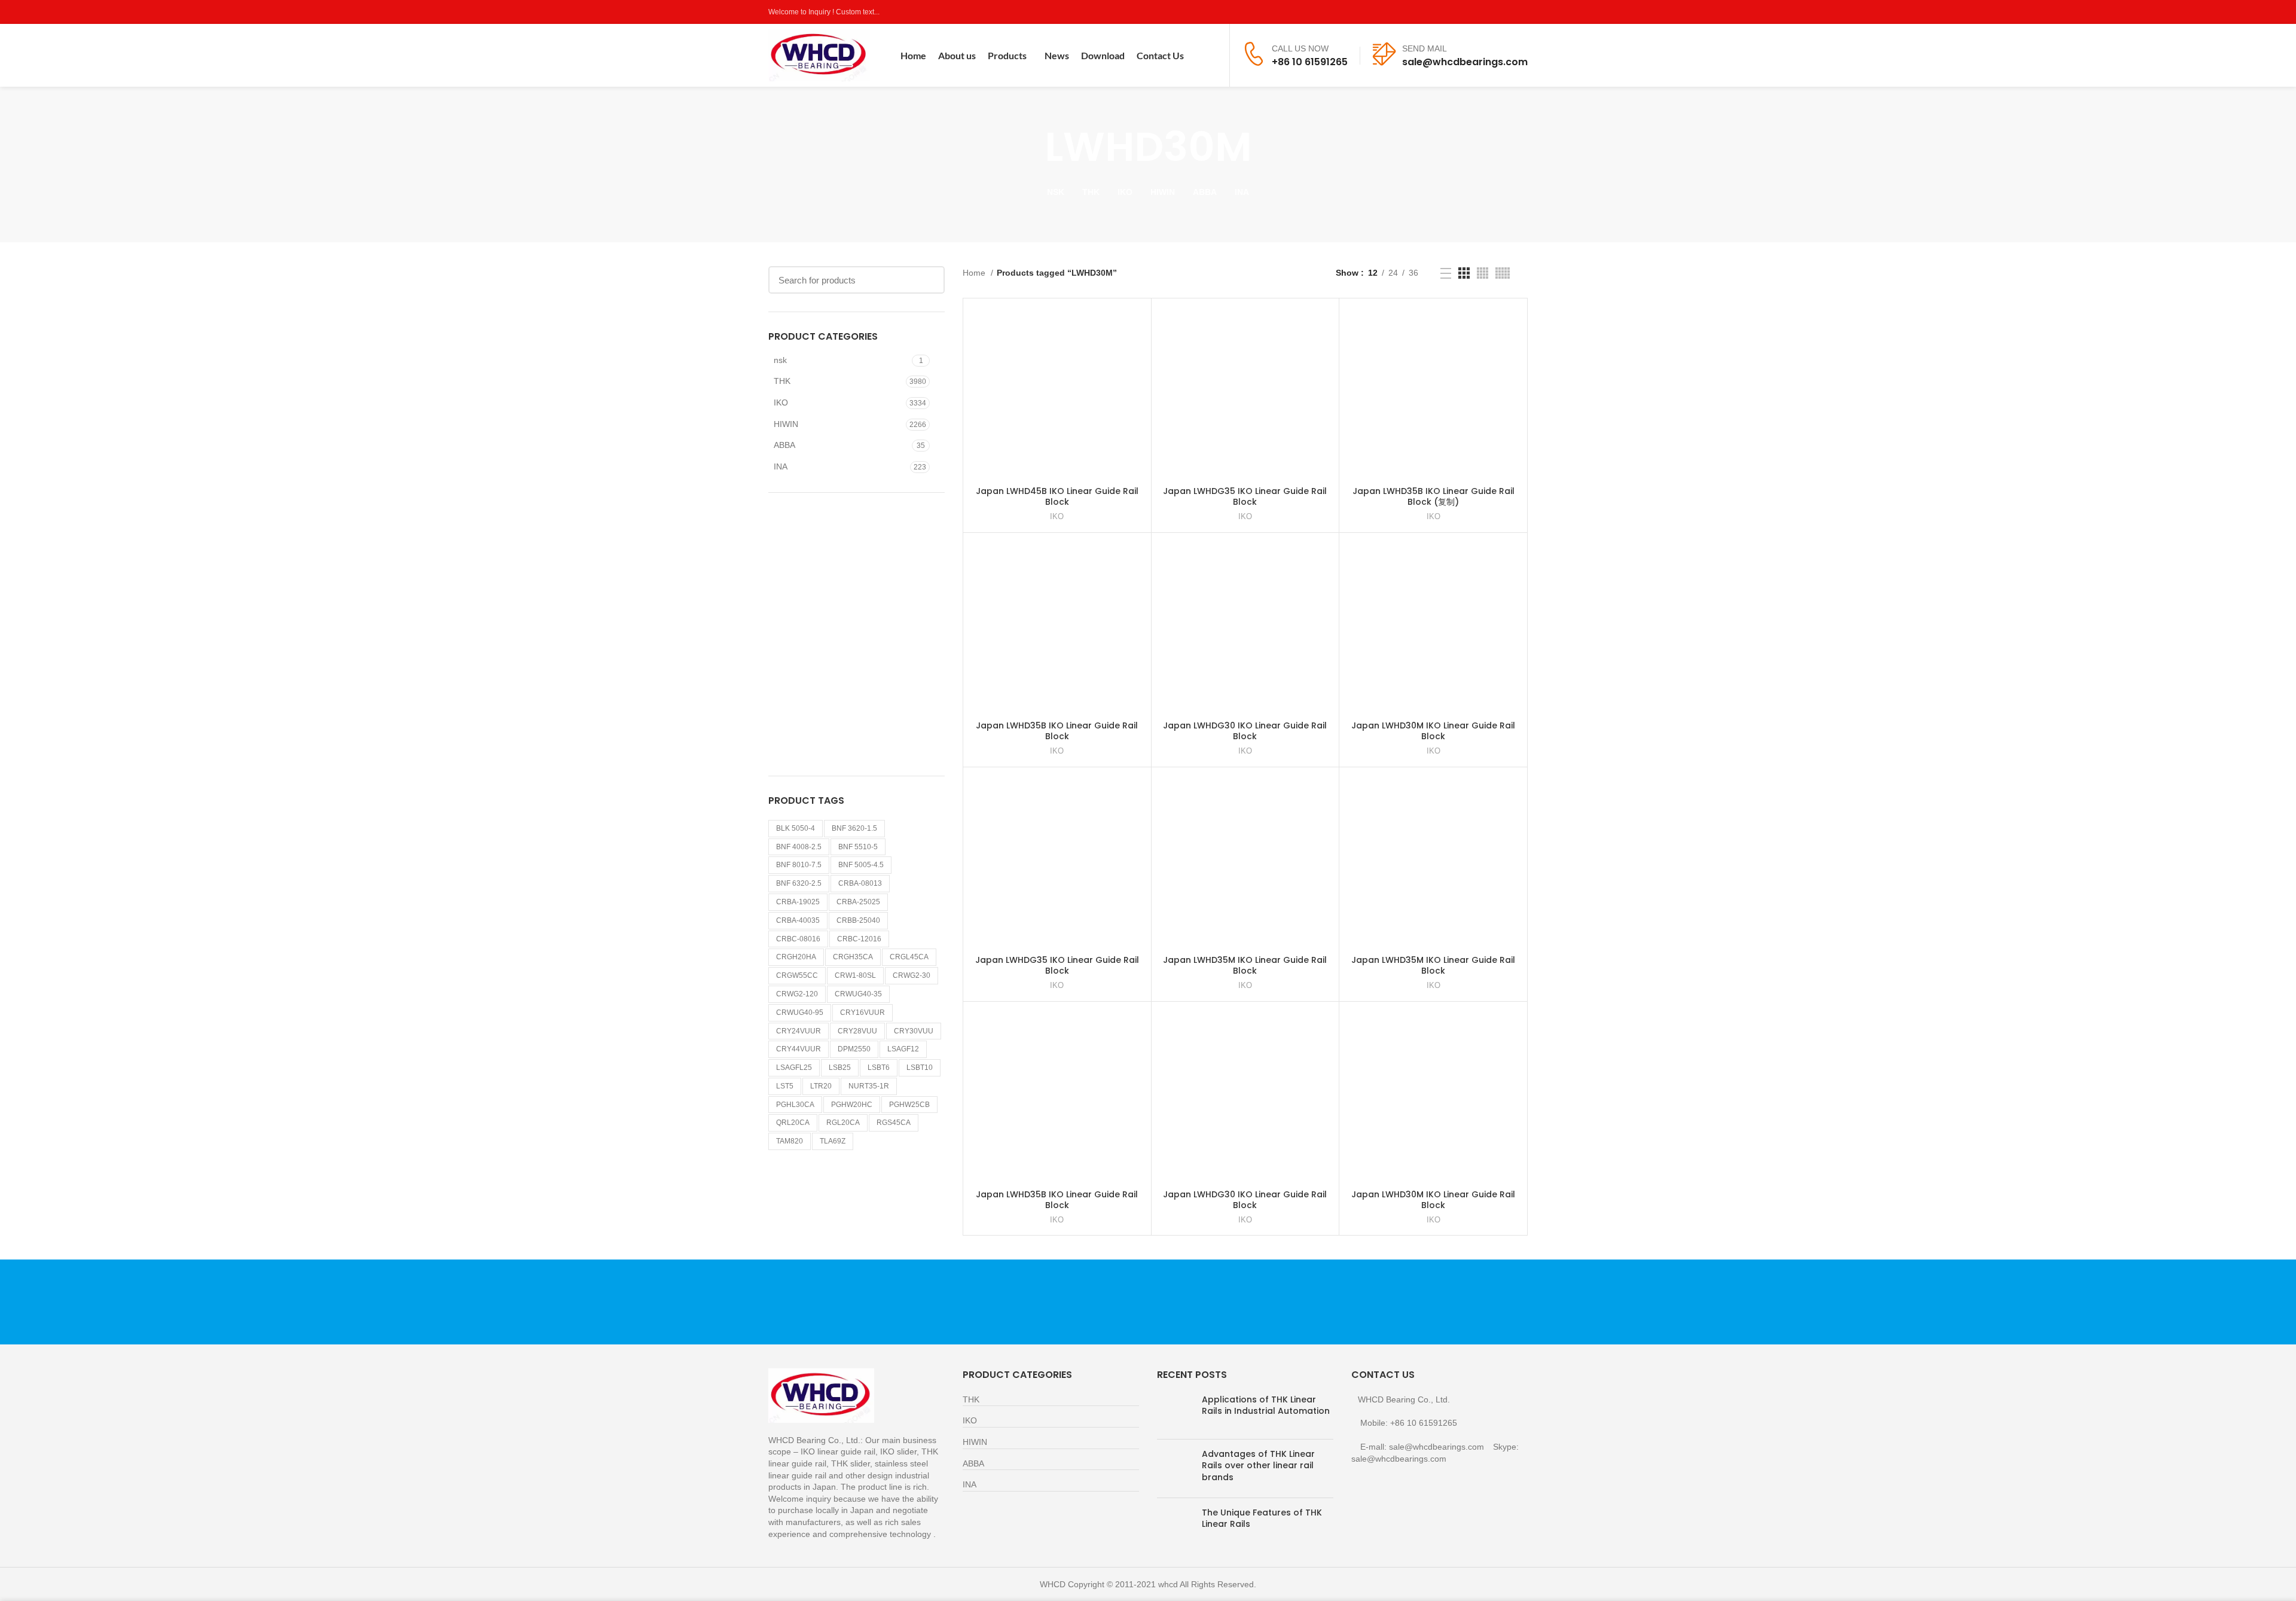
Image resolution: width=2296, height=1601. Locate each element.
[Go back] (1030, 147)
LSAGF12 (903, 1049)
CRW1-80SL (855, 975)
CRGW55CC (797, 975)
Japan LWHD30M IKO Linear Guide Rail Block (1433, 731)
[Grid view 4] (1483, 273)
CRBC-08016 (798, 939)
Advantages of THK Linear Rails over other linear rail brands (1258, 1466)
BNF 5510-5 (858, 847)
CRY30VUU (914, 1031)
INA (781, 466)
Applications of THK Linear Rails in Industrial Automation (1266, 1405)
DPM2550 (854, 1049)
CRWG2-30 (912, 975)
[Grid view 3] (1464, 273)
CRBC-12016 (859, 939)
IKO (781, 402)
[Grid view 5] (1503, 273)
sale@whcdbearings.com (1465, 62)
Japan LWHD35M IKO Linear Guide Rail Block (1245, 965)
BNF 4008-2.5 (799, 847)
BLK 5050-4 (796, 828)
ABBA (784, 445)
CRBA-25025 (858, 902)
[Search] (1213, 56)
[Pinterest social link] (1521, 12)
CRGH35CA (853, 957)
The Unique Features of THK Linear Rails (1262, 1518)
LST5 (785, 1086)
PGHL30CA (795, 1105)
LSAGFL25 (794, 1068)
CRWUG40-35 (858, 994)
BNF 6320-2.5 (799, 883)
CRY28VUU (857, 1031)
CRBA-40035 (798, 920)
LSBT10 (920, 1068)
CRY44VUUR (799, 1049)
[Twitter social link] (1480, 12)
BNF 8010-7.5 (799, 865)
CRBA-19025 (798, 902)
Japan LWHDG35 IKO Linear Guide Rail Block (1245, 496)
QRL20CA (793, 1123)
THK (782, 381)
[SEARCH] (929, 280)
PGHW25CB (909, 1105)
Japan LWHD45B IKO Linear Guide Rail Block (1057, 496)
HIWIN (786, 424)
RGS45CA (894, 1123)
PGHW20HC (852, 1105)
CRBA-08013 (860, 883)
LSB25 (840, 1068)
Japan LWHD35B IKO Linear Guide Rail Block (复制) (1434, 496)
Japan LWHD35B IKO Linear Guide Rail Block (1057, 731)
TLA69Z (833, 1141)
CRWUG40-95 (800, 1013)
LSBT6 (879, 1068)
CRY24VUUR (799, 1031)
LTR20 (821, 1086)
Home (975, 273)
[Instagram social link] (1493, 12)
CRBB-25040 (858, 920)
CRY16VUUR (862, 1013)
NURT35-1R (869, 1086)
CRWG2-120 (797, 994)
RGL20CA (843, 1123)
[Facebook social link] (1466, 12)
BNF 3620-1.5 (854, 828)
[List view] (1446, 273)
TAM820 (790, 1141)
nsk (780, 360)
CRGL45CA (909, 957)
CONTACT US (1402, 1302)
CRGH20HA (796, 957)
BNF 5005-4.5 (861, 865)
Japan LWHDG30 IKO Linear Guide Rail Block (1245, 731)
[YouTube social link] (1507, 12)
